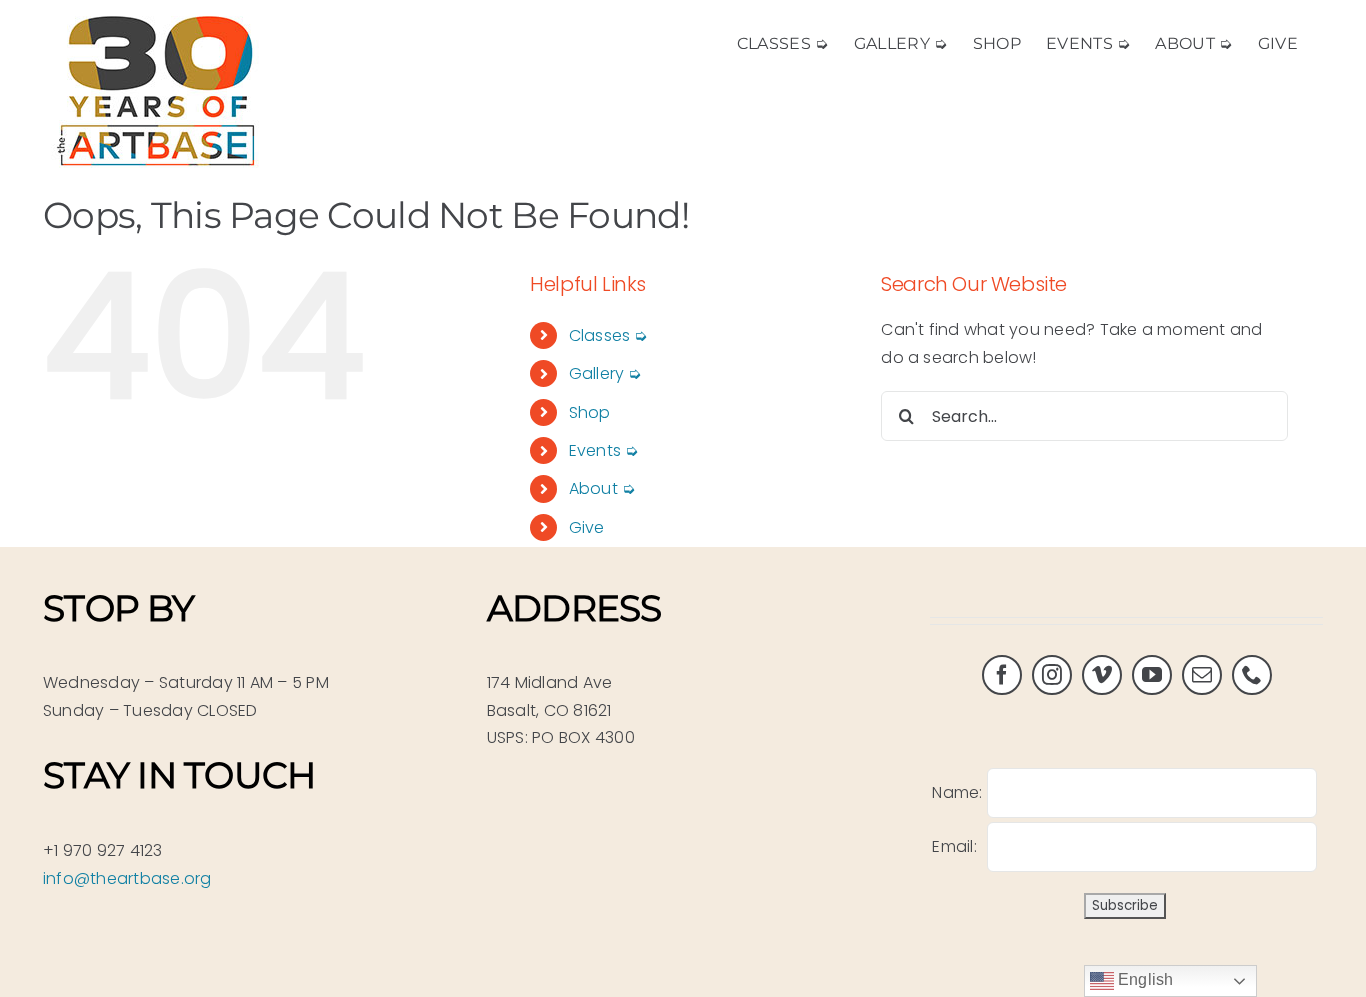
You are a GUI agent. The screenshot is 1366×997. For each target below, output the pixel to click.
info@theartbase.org (127, 878)
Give (587, 527)
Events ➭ (604, 450)
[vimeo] (1102, 675)
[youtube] (1152, 675)
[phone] (1252, 675)
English (1144, 979)
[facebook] (1002, 675)
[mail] (1202, 675)
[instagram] (1052, 675)
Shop (590, 412)
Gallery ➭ (605, 373)
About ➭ (602, 488)
